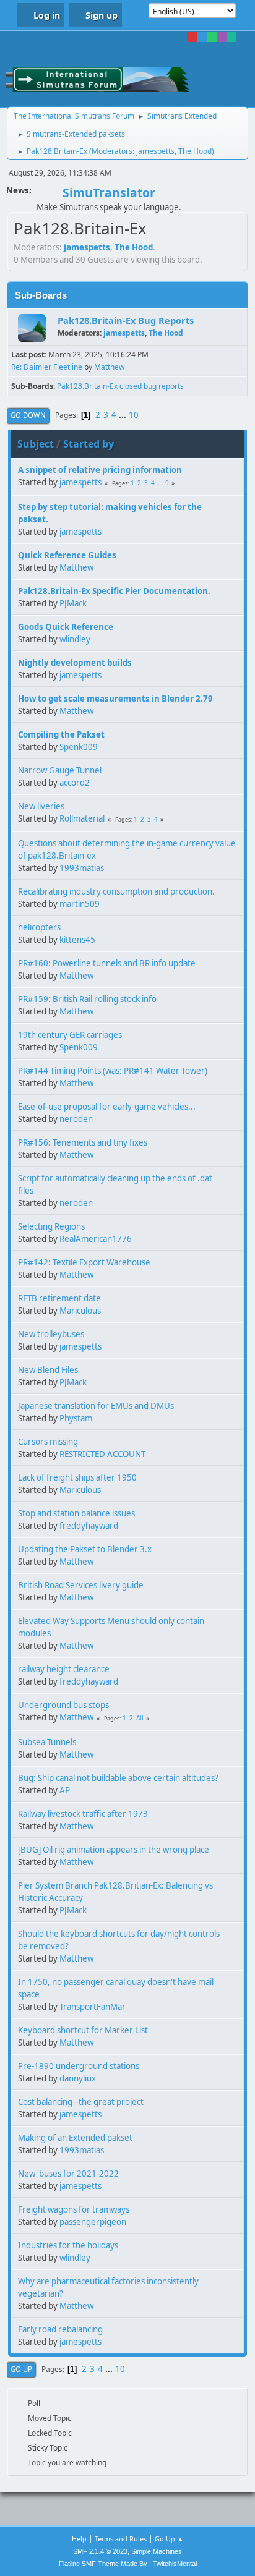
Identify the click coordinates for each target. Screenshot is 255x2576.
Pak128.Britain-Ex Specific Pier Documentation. (114, 591)
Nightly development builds (75, 663)
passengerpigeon (93, 2222)
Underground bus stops (63, 1705)
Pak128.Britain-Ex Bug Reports (126, 320)
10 (134, 415)
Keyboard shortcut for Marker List (83, 2030)
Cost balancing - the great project (81, 2102)
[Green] (212, 37)
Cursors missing (48, 1442)
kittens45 (77, 940)
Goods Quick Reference (66, 627)
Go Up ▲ (169, 2539)
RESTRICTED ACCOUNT (102, 1454)
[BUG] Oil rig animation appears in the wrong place (114, 1850)
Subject (36, 444)
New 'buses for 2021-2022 (68, 2174)
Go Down (28, 415)
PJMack (73, 603)
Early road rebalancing (60, 2329)
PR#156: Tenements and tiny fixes (83, 1142)
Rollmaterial (82, 818)
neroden (76, 1119)
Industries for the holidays (68, 2245)
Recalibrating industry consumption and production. (116, 891)
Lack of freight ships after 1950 (77, 1477)
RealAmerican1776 (96, 1239)
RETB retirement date (59, 1298)
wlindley (75, 639)
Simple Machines (157, 2551)
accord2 (75, 783)
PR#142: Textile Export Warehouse (84, 1262)
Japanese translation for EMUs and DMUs (96, 1406)
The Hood (195, 151)
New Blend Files (48, 1370)
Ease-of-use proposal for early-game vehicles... (107, 1107)
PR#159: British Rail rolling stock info (87, 999)
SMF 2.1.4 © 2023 (100, 2551)
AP (65, 1790)
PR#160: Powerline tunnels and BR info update (107, 963)
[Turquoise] (231, 37)
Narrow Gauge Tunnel (60, 770)
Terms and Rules (121, 2539)
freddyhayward (89, 1526)
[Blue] (202, 37)
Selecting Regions (51, 1226)
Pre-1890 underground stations (79, 2066)
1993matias (82, 868)
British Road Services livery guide (81, 1585)
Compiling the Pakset (61, 734)
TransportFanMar (93, 2007)
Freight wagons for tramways (74, 2209)
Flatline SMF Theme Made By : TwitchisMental (128, 2564)
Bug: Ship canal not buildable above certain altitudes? (118, 1778)
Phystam (76, 1418)
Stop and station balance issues (76, 1513)
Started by (89, 444)
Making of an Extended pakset (75, 2138)
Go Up (21, 2369)
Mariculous (80, 1311)
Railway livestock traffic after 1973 (83, 1814)
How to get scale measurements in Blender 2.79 (115, 699)
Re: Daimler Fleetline (47, 367)
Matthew (109, 367)
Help (79, 2539)
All (140, 1718)
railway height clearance (64, 1669)
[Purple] (222, 37)
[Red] (192, 37)
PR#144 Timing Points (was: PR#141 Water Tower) (113, 1071)
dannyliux (78, 2078)
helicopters (39, 927)
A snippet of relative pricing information (100, 470)
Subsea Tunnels (47, 1742)
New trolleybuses (51, 1334)
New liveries (41, 806)
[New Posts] (32, 328)
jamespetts (155, 151)
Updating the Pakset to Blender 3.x (85, 1549)
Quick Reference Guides (67, 555)
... (123, 415)
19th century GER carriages (70, 1035)
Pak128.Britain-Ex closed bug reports (120, 386)
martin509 (80, 904)
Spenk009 (79, 747)
